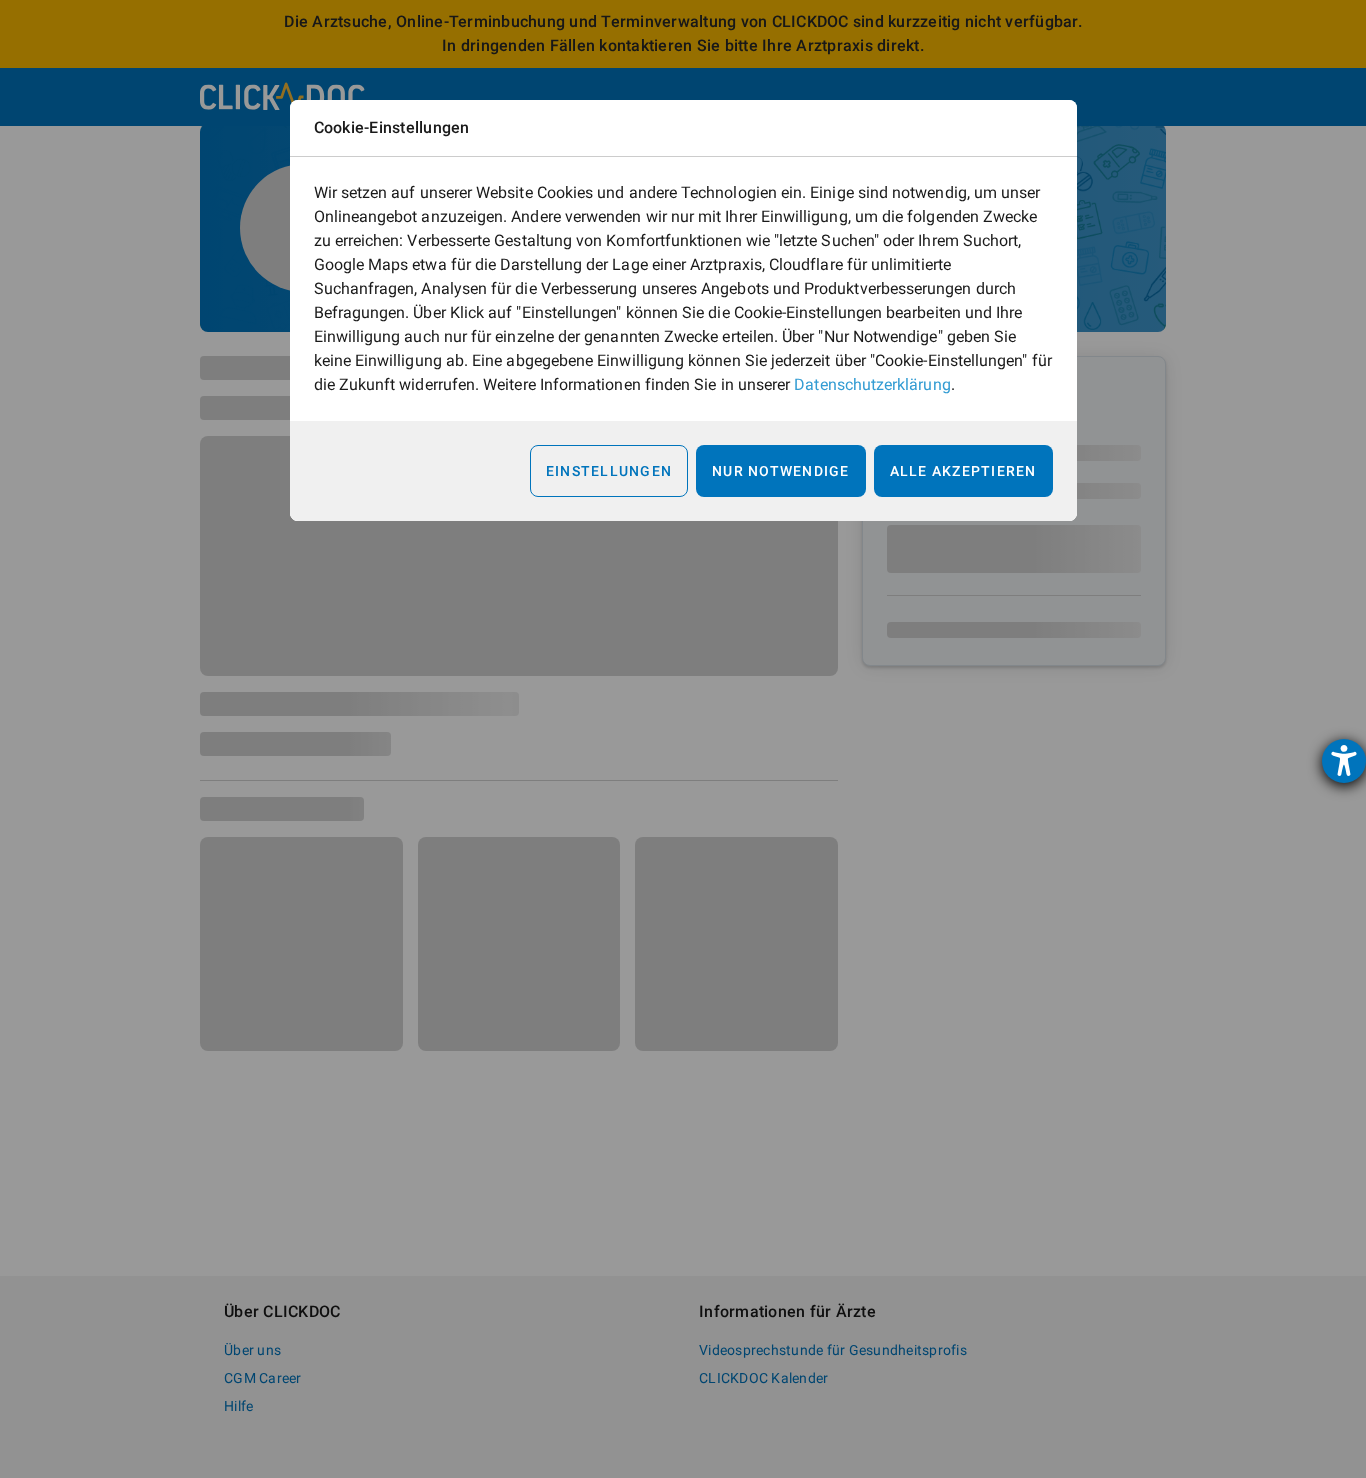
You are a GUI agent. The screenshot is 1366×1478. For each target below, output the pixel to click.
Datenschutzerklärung (872, 384)
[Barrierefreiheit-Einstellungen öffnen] (1344, 761)
